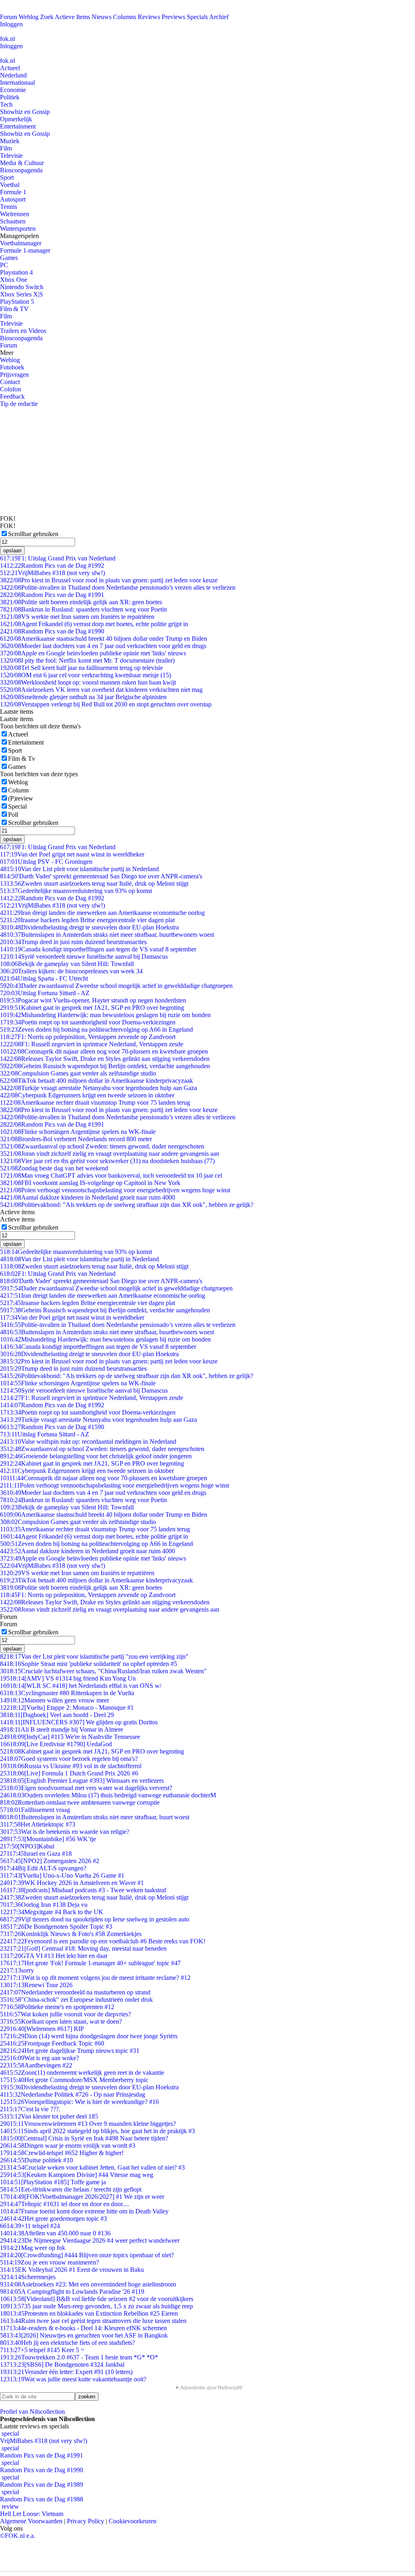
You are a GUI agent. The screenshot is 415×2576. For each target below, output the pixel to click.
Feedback (12, 396)
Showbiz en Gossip (25, 112)
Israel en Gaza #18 (36, 1854)
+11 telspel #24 (30, 2226)
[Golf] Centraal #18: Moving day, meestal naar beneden (83, 1948)
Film (6, 148)
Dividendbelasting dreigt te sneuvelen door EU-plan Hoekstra (89, 927)
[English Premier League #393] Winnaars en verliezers (82, 1781)
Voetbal (10, 185)
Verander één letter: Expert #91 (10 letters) (66, 2372)
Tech (6, 104)
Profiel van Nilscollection (32, 2412)
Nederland (13, 75)
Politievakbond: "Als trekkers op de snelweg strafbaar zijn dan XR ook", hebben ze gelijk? (127, 1205)
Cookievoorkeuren (133, 2521)
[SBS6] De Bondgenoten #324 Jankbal (62, 2365)
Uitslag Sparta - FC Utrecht (44, 978)
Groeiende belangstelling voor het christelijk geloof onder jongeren (96, 1456)
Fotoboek (12, 367)
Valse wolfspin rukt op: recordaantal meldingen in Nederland (88, 1441)
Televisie (11, 156)
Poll (13, 815)
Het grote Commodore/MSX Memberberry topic (74, 2080)
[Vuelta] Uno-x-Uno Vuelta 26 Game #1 (62, 1875)
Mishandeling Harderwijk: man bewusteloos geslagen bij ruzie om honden (105, 1015)
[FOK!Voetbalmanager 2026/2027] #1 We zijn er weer (82, 2197)
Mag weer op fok (33, 2248)
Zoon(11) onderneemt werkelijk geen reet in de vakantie (82, 2073)
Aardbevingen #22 (36, 2065)
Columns (125, 17)
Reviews (149, 17)
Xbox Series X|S (21, 294)
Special (17, 806)
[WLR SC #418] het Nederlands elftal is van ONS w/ (81, 1686)
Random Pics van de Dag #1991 (52, 595)
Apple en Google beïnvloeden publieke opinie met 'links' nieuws (93, 653)
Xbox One (14, 280)
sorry (17, 1970)
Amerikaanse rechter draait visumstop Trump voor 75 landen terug (95, 1102)
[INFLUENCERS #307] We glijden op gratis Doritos (79, 1722)
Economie (13, 90)
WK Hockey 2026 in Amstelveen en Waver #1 (72, 1883)
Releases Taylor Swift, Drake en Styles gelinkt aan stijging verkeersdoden (105, 1059)
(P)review (21, 798)
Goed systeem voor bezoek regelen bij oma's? (69, 1759)
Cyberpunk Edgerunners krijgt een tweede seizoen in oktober (87, 1095)
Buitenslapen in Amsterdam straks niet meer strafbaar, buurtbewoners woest (107, 935)
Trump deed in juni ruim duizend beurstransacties (73, 942)
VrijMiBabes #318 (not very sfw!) (52, 573)
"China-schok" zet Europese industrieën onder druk (76, 2000)
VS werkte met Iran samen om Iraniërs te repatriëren (77, 617)
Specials (197, 17)
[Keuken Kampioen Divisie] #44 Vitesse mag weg (77, 2175)
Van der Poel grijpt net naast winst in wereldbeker (72, 854)
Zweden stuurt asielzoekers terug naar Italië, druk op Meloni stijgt (94, 883)
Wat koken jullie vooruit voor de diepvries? (65, 2014)
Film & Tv (22, 759)
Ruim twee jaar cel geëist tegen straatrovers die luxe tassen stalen (93, 2321)
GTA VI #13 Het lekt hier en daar (54, 1956)
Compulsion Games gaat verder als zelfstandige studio (78, 1073)
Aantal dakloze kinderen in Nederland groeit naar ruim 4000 (88, 1197)
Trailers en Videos (23, 331)
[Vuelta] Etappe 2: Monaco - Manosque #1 (67, 1708)
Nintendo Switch (22, 287)
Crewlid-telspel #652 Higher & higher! (62, 2153)
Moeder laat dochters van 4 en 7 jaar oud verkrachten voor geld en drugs (103, 646)
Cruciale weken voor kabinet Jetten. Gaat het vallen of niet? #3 (92, 2167)
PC (4, 265)
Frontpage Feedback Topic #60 (52, 2043)
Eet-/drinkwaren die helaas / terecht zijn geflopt (71, 2189)
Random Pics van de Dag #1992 (52, 566)
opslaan (12, 551)
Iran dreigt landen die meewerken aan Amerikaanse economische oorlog (102, 913)
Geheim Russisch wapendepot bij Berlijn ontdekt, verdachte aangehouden (105, 1066)
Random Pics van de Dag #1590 (52, 1427)
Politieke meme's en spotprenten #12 (57, 2007)
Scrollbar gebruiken (33, 534)
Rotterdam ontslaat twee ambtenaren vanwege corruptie (80, 1802)
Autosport (13, 199)
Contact (10, 382)
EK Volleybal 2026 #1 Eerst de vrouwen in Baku (72, 2270)
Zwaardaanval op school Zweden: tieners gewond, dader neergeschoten (102, 1146)
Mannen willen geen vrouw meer (55, 1700)
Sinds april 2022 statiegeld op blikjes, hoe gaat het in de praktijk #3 (97, 2131)
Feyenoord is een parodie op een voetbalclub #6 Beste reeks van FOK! (103, 1941)
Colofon (11, 389)
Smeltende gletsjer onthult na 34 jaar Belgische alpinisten (83, 697)
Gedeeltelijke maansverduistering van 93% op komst (76, 891)
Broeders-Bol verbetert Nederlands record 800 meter (76, 1139)
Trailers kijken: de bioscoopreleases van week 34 (71, 971)
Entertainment (18, 126)
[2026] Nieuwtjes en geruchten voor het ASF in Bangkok (84, 2335)
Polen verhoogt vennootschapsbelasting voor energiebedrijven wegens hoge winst (115, 1190)
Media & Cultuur (22, 163)
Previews (173, 17)
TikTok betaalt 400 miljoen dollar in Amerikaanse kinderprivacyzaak (96, 1081)
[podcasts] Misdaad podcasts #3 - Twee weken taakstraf (83, 1890)
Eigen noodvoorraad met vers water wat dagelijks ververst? (86, 1788)
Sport (7, 177)
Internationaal (17, 83)
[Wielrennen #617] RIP (42, 2029)
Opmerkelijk (16, 119)
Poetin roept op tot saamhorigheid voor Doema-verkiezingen (88, 1022)
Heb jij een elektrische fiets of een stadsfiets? (67, 2343)
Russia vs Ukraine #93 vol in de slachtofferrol (71, 1766)
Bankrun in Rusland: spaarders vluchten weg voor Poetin (83, 609)
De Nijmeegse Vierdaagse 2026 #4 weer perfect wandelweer (90, 2240)
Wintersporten (18, 229)
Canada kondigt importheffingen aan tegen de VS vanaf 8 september (98, 949)
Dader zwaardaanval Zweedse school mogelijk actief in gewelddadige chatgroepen (116, 986)
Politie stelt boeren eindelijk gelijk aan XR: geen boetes (81, 602)
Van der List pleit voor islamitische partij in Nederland (79, 869)
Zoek (47, 17)
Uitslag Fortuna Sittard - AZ (45, 993)
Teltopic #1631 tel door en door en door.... (64, 2204)
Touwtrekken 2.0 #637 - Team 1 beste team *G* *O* (79, 2357)
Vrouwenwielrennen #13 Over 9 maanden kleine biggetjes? (88, 2124)
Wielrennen (15, 214)
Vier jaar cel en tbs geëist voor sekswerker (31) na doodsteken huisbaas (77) (107, 1161)
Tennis (9, 207)
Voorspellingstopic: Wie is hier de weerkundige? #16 (79, 2102)
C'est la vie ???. (30, 2109)
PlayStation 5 (17, 302)
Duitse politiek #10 (36, 2160)
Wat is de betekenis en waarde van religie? (65, 1832)
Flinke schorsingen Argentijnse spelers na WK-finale (78, 1132)
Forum (9, 17)
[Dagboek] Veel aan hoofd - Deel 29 (57, 1715)
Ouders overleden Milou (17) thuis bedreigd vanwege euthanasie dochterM (108, 1795)
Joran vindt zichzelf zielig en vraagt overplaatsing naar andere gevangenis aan (110, 1154)
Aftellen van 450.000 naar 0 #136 (55, 2233)
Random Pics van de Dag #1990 (52, 631)
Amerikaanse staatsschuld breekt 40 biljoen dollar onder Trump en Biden (104, 639)
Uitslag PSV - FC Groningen (46, 862)
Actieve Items (72, 17)
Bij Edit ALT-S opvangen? (43, 1868)
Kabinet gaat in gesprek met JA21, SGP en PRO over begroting (92, 1008)
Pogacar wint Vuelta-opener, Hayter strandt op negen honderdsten (93, 1000)
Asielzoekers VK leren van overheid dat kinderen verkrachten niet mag (101, 690)
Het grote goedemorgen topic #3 (53, 2219)
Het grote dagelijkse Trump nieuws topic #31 (70, 2051)
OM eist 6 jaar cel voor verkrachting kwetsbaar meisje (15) (86, 675)
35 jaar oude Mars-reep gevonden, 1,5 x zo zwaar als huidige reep (96, 2306)
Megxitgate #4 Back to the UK (52, 1912)
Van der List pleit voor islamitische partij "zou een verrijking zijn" (94, 1656)
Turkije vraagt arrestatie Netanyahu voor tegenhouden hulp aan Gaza (98, 1088)
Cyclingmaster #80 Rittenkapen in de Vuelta (67, 1693)
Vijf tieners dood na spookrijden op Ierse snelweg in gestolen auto (95, 1919)
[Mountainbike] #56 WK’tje (48, 1839)
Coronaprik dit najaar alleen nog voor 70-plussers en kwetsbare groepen (104, 1051)
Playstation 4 (16, 272)
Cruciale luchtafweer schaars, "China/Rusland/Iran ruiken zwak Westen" (103, 1671)
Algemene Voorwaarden (31, 2521)
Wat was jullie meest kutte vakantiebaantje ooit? (73, 2379)
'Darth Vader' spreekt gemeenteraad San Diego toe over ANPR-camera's (101, 876)
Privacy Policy (86, 2521)
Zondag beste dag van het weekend (54, 1168)
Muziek (10, 141)
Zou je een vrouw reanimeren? (49, 2262)
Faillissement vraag (35, 1810)
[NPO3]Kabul (27, 1846)
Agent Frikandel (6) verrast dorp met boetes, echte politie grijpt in (94, 624)
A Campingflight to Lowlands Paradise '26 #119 (72, 2292)
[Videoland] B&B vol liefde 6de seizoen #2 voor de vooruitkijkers (97, 2299)
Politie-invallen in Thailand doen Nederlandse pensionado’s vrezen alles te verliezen (118, 587)
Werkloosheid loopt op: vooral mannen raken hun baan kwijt (88, 682)
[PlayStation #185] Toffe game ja (53, 2182)
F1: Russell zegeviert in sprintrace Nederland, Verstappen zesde (92, 1044)
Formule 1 (13, 192)
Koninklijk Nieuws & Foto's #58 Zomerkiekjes (71, 1934)
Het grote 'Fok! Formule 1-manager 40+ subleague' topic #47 (90, 1963)
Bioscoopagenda (21, 170)
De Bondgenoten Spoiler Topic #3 (56, 1927)
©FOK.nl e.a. (18, 2536)
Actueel (10, 68)
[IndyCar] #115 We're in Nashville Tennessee (70, 1737)
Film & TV (14, 309)
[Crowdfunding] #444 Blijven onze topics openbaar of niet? (87, 2255)
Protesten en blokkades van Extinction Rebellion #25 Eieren (89, 2313)
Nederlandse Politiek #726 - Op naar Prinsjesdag (73, 2094)
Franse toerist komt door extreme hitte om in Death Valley (84, 2211)
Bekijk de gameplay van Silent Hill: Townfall (67, 964)
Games (9, 258)
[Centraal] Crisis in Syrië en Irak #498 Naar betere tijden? (84, 2138)
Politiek (10, 97)
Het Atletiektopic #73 (38, 1824)
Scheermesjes (28, 2277)
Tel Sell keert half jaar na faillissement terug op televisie (81, 668)
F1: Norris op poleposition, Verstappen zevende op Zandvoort (88, 1037)
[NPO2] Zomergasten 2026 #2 (50, 1861)
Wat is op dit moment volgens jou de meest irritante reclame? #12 (95, 1978)
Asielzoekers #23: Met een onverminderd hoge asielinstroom (88, 2284)
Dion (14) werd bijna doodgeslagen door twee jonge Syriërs (89, 2036)
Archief (219, 17)
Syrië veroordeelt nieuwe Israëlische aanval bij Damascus (84, 956)
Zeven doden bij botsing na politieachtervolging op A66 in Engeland (96, 1029)
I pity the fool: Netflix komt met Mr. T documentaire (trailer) (87, 660)
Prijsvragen (14, 375)
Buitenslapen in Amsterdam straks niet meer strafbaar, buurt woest (95, 1817)
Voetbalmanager (21, 243)
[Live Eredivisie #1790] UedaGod (56, 1744)
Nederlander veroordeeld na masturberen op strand (75, 1992)
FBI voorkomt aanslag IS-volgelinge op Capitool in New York (90, 1183)
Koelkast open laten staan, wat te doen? (61, 2021)
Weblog (29, 17)
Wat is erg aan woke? (40, 2058)
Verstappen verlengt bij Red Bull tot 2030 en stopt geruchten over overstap (106, 704)
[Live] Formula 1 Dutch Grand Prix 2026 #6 (69, 1773)
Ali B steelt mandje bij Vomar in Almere (62, 1729)
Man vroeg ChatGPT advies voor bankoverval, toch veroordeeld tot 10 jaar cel (111, 1175)
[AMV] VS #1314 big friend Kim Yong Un (68, 1678)
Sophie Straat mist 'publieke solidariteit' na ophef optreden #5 (89, 1664)
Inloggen (11, 24)
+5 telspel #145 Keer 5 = (42, 2350)
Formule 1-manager (25, 250)
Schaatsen (13, 221)
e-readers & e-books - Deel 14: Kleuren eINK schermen (83, 2328)
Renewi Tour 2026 (36, 1985)
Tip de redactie (19, 404)
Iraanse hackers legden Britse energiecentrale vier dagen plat (87, 920)
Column (18, 790)
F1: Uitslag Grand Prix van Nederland (58, 558)
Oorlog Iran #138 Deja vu (44, 1905)
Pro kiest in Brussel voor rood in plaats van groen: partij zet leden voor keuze (109, 580)
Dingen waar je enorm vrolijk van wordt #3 (68, 2146)
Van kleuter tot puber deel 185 (49, 2116)
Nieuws (102, 17)
